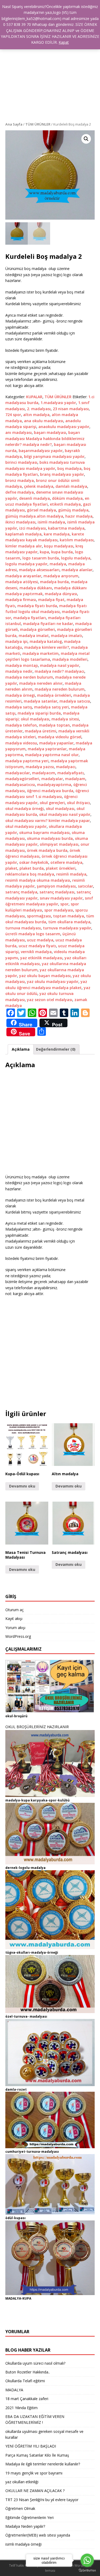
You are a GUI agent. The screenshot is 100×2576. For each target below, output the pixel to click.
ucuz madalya (40, 940)
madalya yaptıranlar (47, 749)
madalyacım (44, 773)
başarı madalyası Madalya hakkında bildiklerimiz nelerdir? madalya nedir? (45, 438)
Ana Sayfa (14, 124)
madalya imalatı (67, 636)
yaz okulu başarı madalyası (45, 976)
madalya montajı (22, 665)
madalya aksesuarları (39, 570)
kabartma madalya (66, 528)
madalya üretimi (41, 731)
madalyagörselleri (22, 779)
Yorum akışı (15, 1628)
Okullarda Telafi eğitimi (25, 2381)
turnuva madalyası (23, 928)
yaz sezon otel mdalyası (50, 1000)
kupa (44, 552)
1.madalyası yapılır (58, 403)
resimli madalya (71, 874)
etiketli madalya (65, 504)
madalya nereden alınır (41, 683)
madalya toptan (54, 725)
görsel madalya (41, 510)
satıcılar (85, 886)
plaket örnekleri (61, 868)
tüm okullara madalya (69, 922)
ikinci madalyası (20, 522)
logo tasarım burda (41, 558)
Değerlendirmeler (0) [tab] (56, 1049)
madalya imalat (34, 636)
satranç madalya (21, 892)
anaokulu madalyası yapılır (64, 427)
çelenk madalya (39, 486)
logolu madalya (76, 558)
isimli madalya (51, 522)
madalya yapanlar (56, 743)
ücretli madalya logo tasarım (33, 934)
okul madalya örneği (25, 809)
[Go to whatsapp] (87, 2560)
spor (64, 904)
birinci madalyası (21, 462)
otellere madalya (66, 862)
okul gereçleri (52, 803)
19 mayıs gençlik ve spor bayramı (34, 2473)
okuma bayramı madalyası (44, 833)
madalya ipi (16, 641)
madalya (58, 564)
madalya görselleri (37, 629)
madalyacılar (18, 773)
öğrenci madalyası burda (50, 791)
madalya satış (19, 707)
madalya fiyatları (30, 618)
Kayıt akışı (14, 1618)
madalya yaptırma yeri (27, 761)
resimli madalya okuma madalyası (38, 880)
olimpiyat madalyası (59, 844)
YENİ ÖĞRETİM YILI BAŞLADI (31, 2446)
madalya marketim (41, 653)
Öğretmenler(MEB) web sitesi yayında (38, 2535)
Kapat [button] (64, 42)
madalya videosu (21, 743)
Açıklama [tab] (21, 1049)
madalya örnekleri (54, 695)
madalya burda (54, 582)
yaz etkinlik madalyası (41, 958)
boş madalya (69, 468)
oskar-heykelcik (34, 862)
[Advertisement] (50, 69)
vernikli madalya (36, 952)
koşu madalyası (59, 546)
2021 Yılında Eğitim (21, 2408)
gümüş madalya (73, 510)
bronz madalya (20, 480)
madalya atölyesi (22, 582)
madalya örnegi (20, 695)
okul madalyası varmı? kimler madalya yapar (48, 821)
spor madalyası (59, 910)
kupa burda (62, 552)
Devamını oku (22, 1486)
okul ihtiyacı (78, 803)
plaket (11, 868)
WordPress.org (18, 1636)
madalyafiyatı (71, 773)
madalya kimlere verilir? (47, 647)
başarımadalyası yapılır (41, 451)
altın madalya (36, 415)
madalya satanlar (41, 701)
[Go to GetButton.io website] (87, 2571)
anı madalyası (19, 432)
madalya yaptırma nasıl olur (52, 755)
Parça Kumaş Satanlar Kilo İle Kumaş (37, 2455)
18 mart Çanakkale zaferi (27, 2399)
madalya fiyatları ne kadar (48, 624)
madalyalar (52, 779)
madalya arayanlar (23, 576)
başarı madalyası (50, 432)
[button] (86, 139)
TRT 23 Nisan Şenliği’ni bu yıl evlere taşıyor (42, 2500)
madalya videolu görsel (60, 737)
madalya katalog (46, 641)
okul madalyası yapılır (26, 826)
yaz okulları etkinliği (22, 2482)
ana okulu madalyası (44, 421)
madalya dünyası (61, 594)
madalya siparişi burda (39, 713)
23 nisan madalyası (71, 409)
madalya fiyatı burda (37, 606)
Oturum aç (15, 1610)
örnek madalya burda (47, 850)
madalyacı (66, 767)
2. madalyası (39, 409)
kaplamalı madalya (23, 534)
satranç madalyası (57, 892)
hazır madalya (79, 516)
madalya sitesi (65, 719)
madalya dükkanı (36, 588)
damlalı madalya (71, 486)
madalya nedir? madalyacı (59, 671)
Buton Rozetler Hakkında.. (28, 2372)
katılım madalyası (77, 540)
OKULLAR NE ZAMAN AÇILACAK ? (35, 2491)
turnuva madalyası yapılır (67, 928)
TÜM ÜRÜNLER (38, 124)
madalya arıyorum (61, 576)
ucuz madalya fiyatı (37, 946)
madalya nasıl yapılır (60, 665)
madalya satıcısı (75, 701)
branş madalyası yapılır (62, 474)
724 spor (13, 415)
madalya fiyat (51, 600)
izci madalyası (33, 528)
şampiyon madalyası (56, 886)
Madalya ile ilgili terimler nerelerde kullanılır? (43, 2464)
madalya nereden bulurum (60, 689)
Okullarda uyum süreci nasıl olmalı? (35, 2363)
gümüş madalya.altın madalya (34, 516)
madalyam (75, 779)
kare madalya (57, 534)
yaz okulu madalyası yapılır (53, 981)
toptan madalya (69, 916)
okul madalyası (60, 809)
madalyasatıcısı (20, 785)
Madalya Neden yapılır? (25, 2526)
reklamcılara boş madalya (30, 874)
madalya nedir (19, 671)
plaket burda (32, 868)
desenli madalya (35, 498)
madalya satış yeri (51, 707)
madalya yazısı (40, 767)
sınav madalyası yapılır (61, 898)
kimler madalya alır (24, 546)
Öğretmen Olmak (20, 2508)
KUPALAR (34, 397)
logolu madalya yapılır (26, 564)
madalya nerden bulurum (29, 677)
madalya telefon (21, 725)
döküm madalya (67, 498)
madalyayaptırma (54, 785)
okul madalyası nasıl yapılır (65, 814)
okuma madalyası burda (50, 838)
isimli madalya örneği (23, 2544)
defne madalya (20, 492)
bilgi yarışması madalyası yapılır (54, 456)
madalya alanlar (77, 570)
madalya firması (21, 600)
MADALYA (14, 2390)
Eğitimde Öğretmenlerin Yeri (29, 2517)
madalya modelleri (70, 659)
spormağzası (39, 916)
